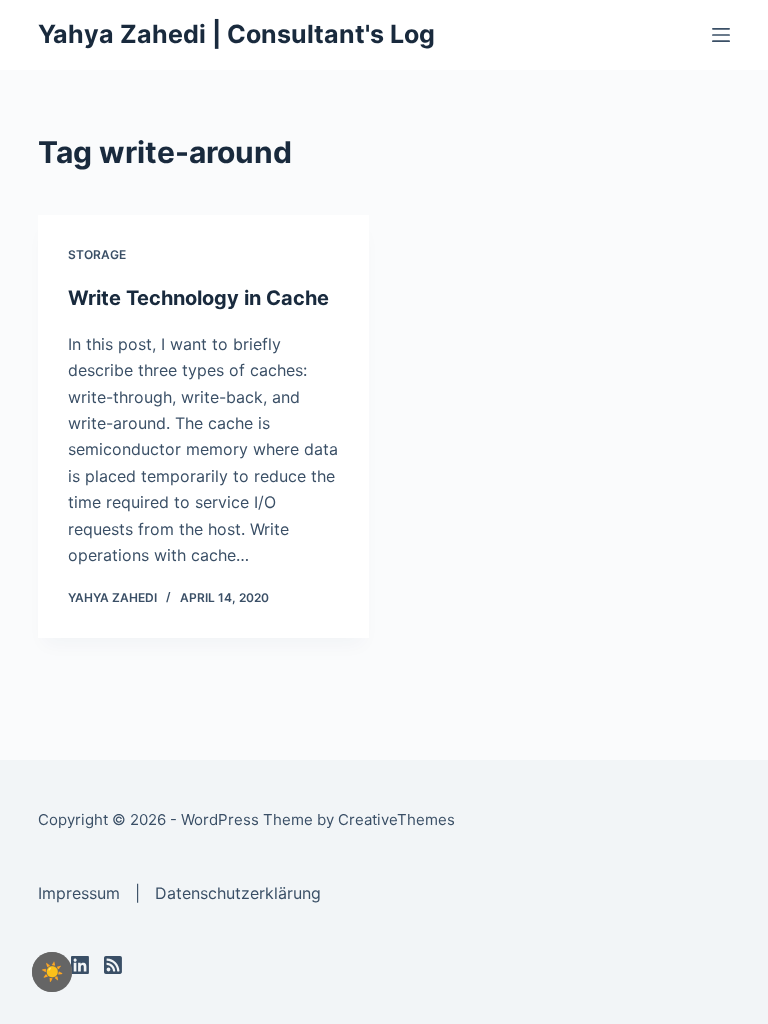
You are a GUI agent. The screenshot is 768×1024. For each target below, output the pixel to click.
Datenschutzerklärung (238, 893)
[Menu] (721, 35)
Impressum (79, 893)
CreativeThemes (396, 819)
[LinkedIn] (80, 965)
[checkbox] (52, 972)
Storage (97, 254)
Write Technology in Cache (198, 298)
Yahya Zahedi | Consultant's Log (236, 34)
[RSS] (113, 965)
